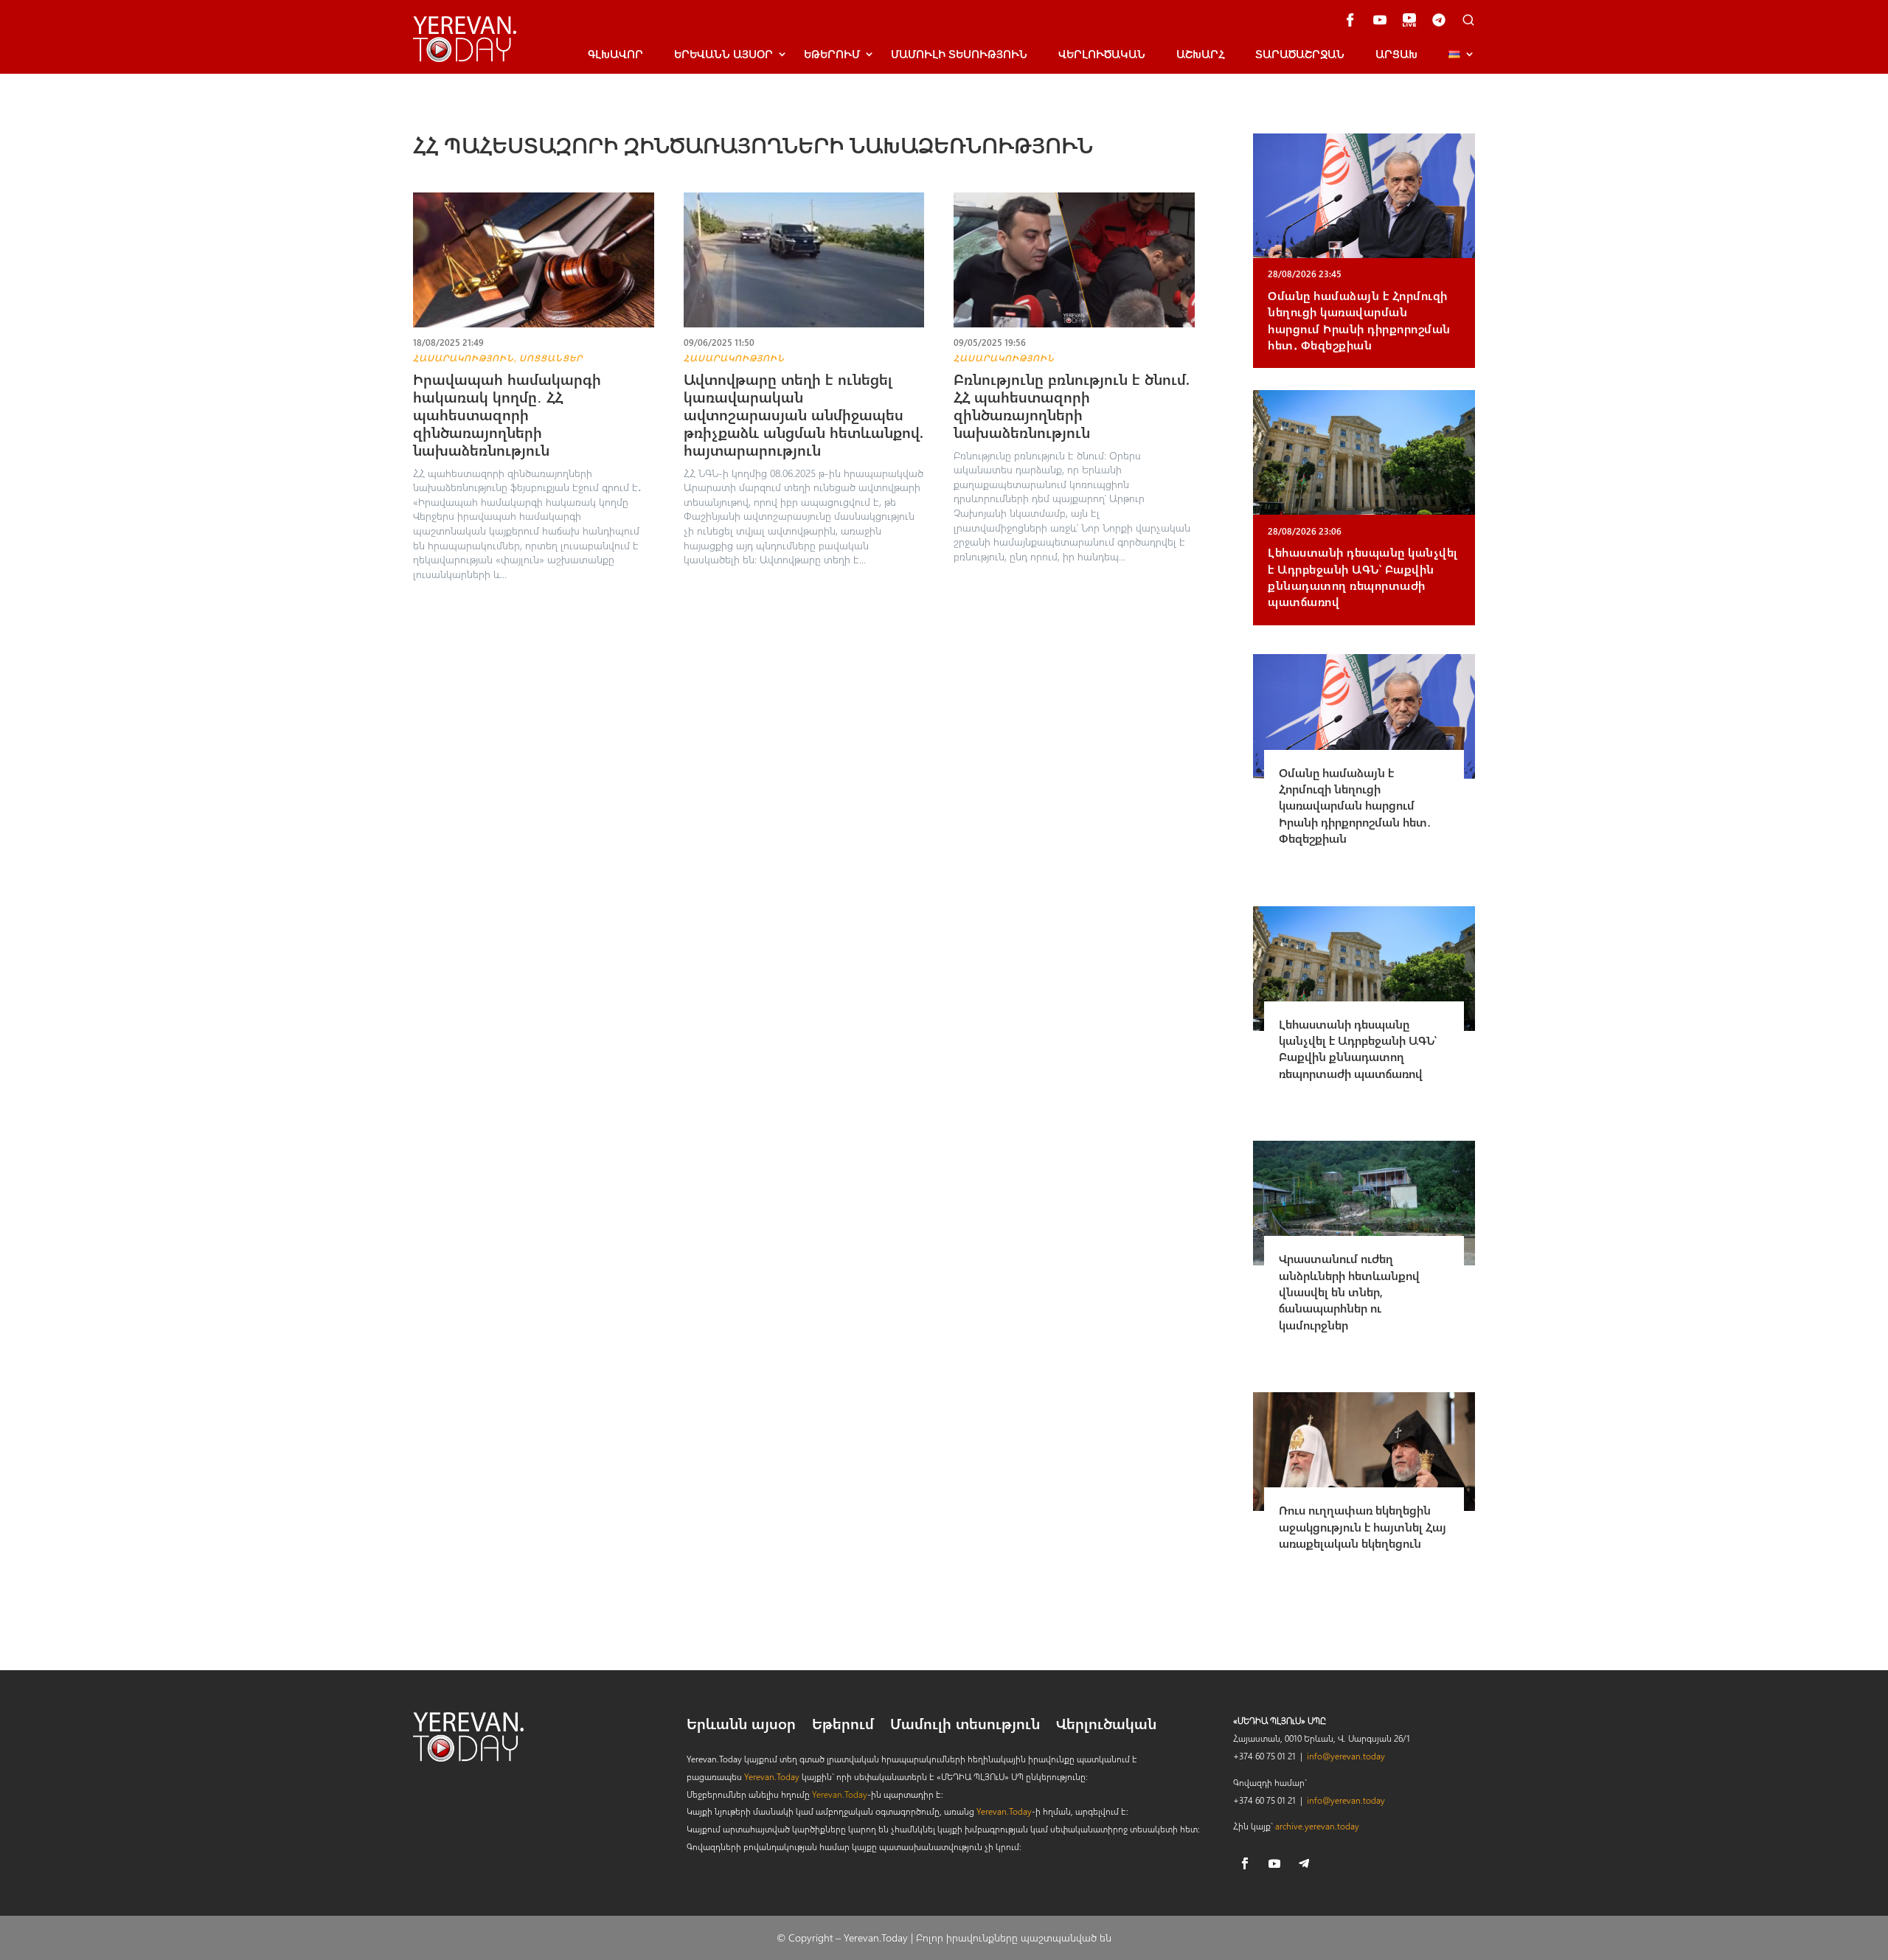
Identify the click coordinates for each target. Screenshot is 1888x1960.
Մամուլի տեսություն (959, 54)
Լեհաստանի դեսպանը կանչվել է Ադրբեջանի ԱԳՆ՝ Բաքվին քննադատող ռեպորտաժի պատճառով (1363, 577)
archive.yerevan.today (1317, 1826)
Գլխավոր (615, 54)
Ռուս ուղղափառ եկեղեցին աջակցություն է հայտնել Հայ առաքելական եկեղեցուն (1363, 1526)
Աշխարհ (1200, 54)
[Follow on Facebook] (1245, 1863)
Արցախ (1396, 54)
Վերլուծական (1102, 54)
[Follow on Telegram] (1304, 1863)
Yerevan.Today (772, 1776)
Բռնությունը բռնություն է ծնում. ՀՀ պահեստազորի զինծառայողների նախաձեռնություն (1072, 405)
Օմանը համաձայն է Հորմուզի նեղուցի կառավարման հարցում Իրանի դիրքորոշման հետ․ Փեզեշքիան (1359, 320)
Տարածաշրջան (1300, 54)
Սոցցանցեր (551, 358)
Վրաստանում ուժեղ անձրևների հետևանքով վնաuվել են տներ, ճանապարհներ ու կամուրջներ (1349, 1292)
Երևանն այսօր (741, 1726)
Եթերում (832, 54)
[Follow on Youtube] (1274, 1863)
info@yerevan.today (1346, 1756)
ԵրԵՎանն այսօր (723, 54)
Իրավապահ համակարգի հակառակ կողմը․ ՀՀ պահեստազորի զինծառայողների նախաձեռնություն (507, 414)
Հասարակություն (464, 358)
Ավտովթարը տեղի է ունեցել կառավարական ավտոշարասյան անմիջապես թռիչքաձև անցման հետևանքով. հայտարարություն (804, 414)
